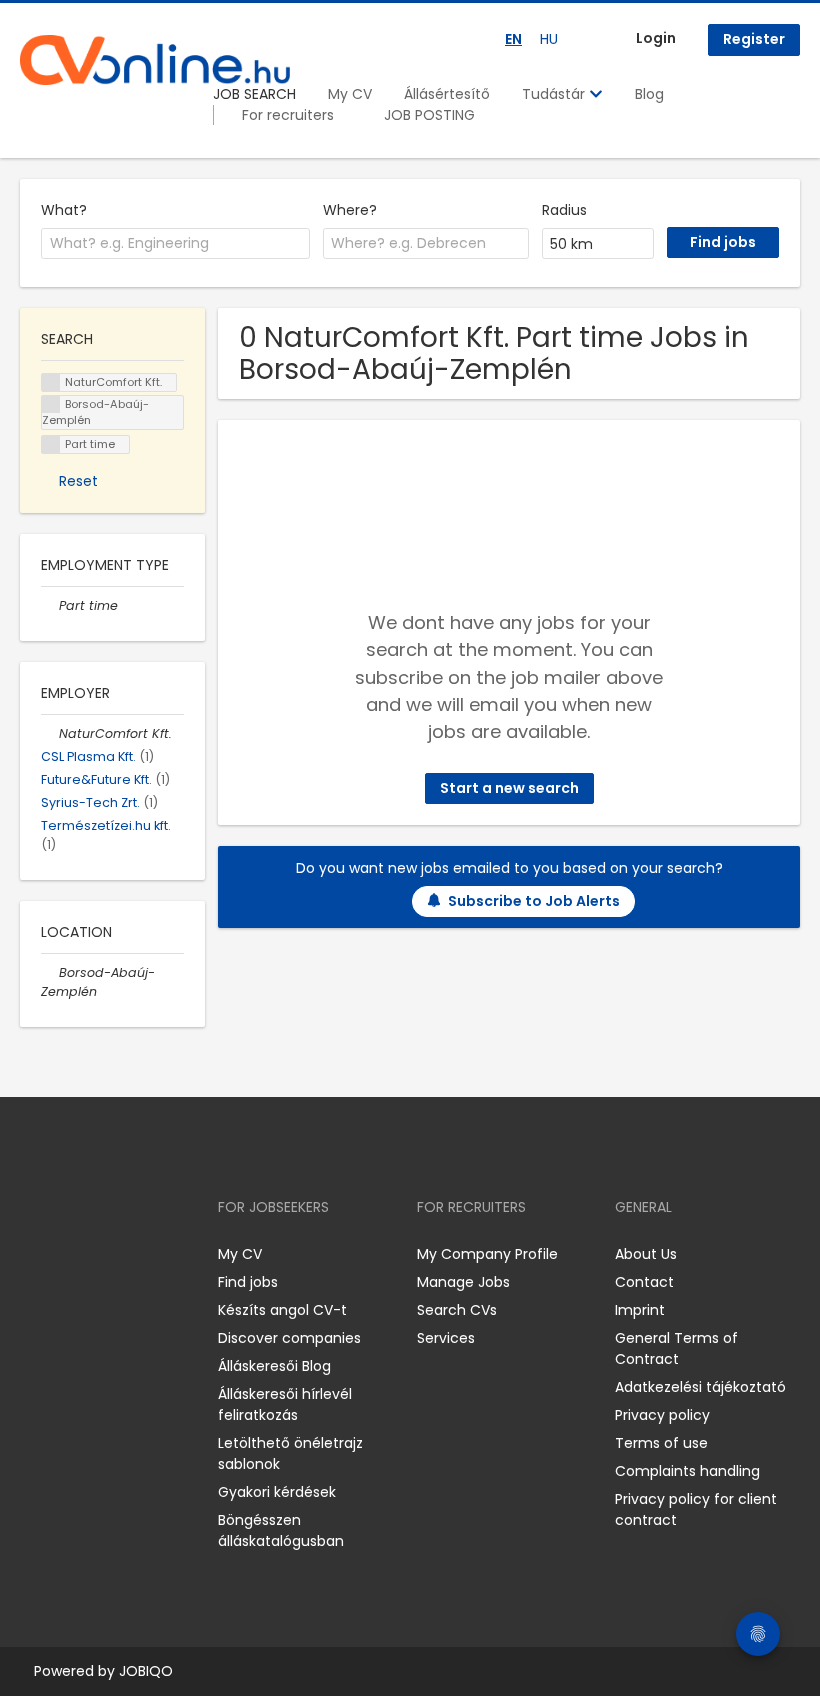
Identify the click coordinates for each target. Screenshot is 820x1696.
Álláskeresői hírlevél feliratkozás (285, 1404)
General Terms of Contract (676, 1348)
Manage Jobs (463, 1282)
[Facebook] (34, 1254)
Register (754, 39)
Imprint (640, 1310)
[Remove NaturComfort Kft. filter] (50, 733)
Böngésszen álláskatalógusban (281, 1530)
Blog (649, 94)
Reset (78, 481)
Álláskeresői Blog (274, 1366)
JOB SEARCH (254, 94)
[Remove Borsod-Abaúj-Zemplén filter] (50, 972)
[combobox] (175, 244)
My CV (350, 94)
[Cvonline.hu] (155, 60)
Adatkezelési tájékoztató (700, 1387)
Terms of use (661, 1443)
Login (656, 38)
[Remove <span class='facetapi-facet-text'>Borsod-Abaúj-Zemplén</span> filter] (51, 404)
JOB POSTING (429, 115)
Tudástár (555, 94)
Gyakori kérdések (277, 1492)
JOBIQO (146, 1671)
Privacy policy (662, 1415)
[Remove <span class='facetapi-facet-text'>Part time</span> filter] (51, 444)
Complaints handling (687, 1471)
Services (446, 1338)
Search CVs (457, 1310)
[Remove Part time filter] (50, 605)
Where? (350, 210)
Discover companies (289, 1338)
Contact (644, 1282)
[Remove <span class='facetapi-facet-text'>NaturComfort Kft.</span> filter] (51, 382)
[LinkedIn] (100, 1254)
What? (64, 210)
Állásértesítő (447, 94)
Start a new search (509, 788)
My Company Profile (487, 1254)
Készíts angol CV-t (282, 1310)
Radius (564, 210)
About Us (646, 1254)
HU (549, 39)
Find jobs (248, 1282)
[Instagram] (67, 1254)
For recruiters (288, 115)
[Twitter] (130, 1254)
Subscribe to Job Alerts (534, 901)
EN (513, 39)
